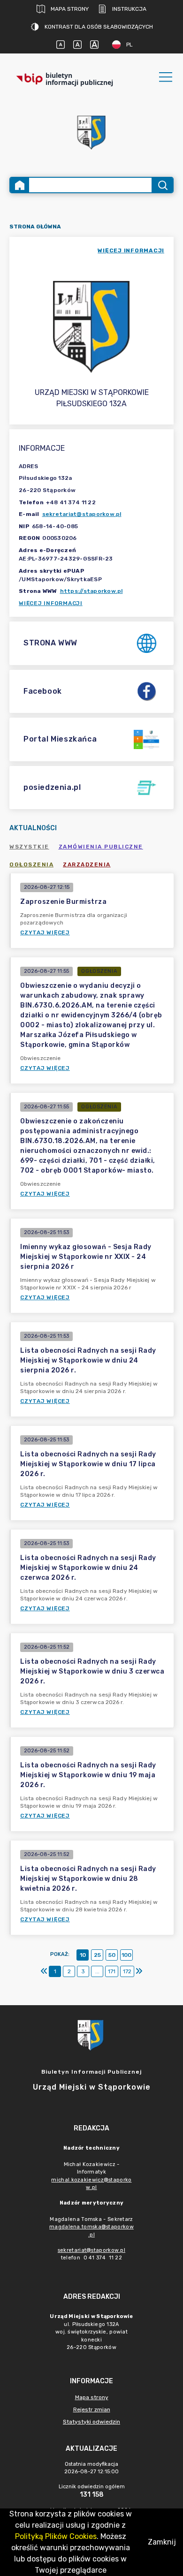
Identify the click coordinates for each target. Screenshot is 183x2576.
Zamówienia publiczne (101, 847)
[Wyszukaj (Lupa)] (162, 185)
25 (97, 1955)
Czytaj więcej (45, 932)
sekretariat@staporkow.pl (82, 514)
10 (83, 1955)
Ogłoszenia (31, 864)
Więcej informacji (51, 603)
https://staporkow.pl (91, 591)
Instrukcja (129, 9)
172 (127, 1971)
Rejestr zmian (92, 2409)
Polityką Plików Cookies (56, 2536)
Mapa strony (70, 9)
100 (126, 1955)
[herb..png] (91, 130)
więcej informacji (131, 250)
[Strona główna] (20, 185)
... (97, 1971)
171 (112, 1971)
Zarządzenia (87, 864)
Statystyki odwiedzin (91, 2422)
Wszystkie (29, 847)
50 (112, 1955)
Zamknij (162, 2542)
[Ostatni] (139, 1971)
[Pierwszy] (44, 1971)
